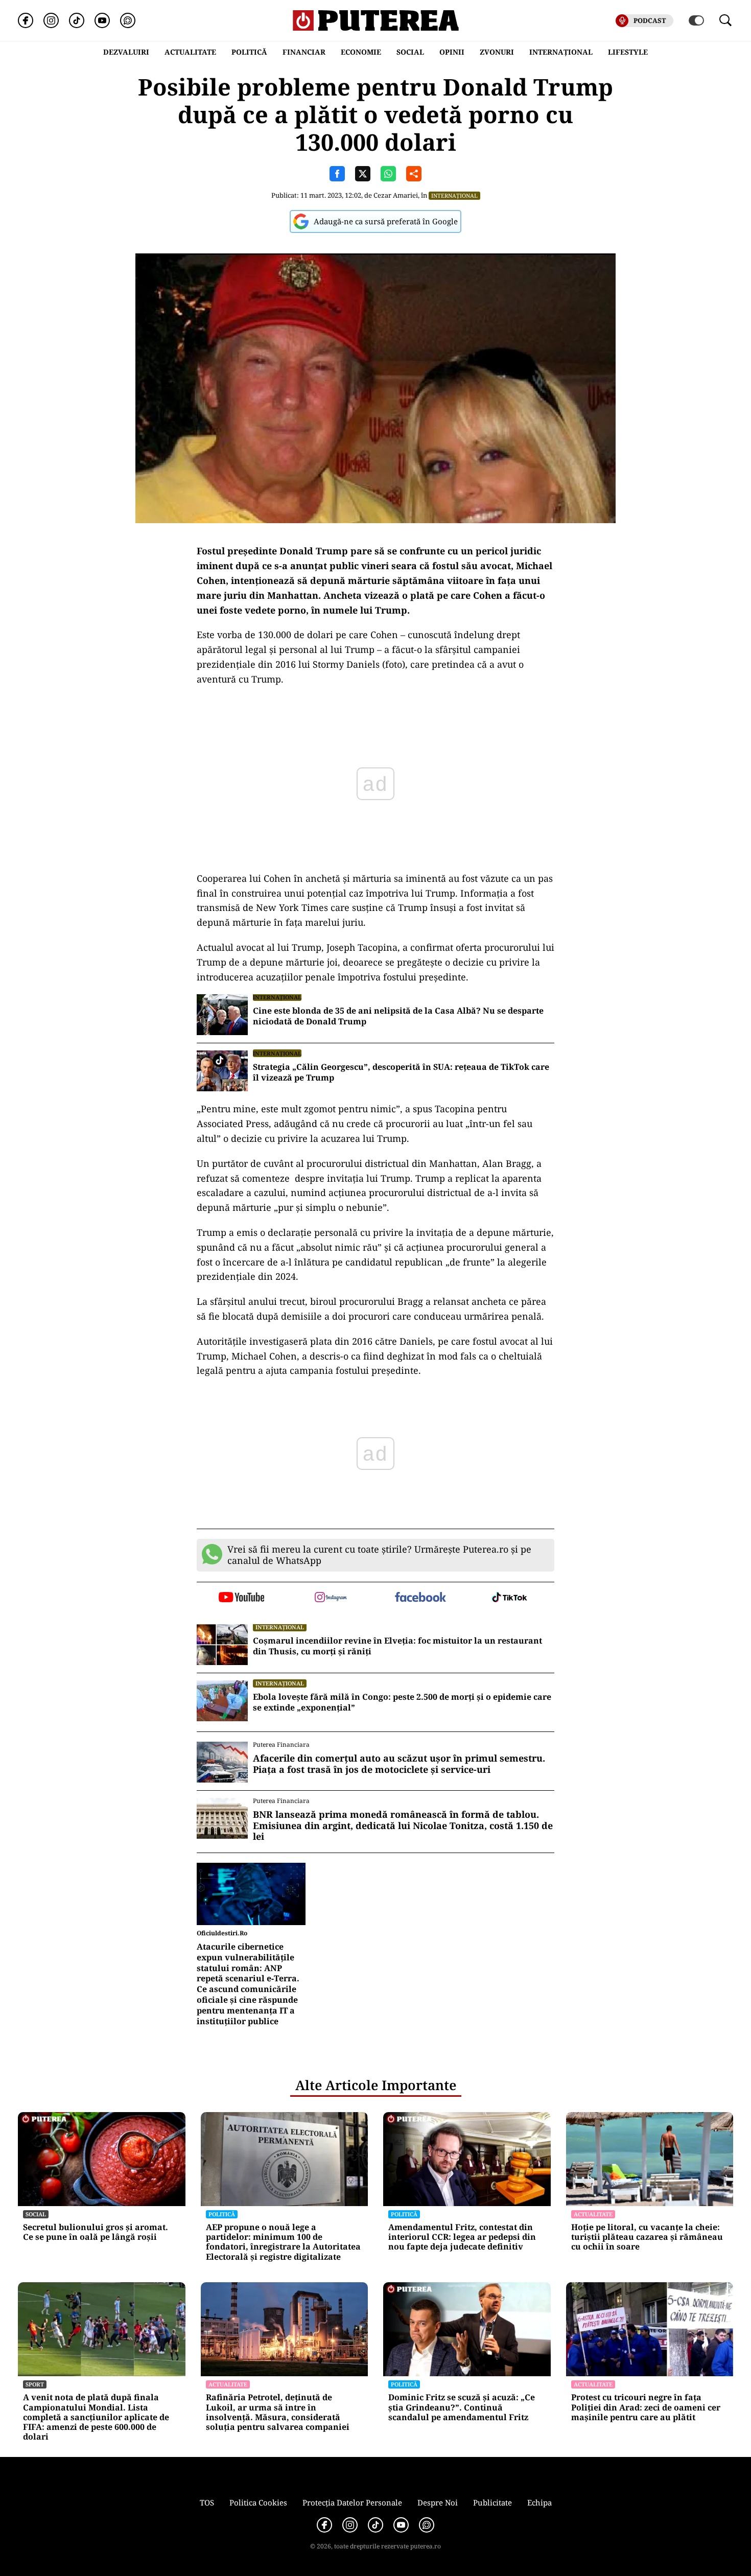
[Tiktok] (77, 20)
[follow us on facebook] (420, 1598)
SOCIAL (410, 52)
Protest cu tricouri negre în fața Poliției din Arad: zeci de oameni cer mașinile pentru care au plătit (646, 2407)
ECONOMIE (361, 52)
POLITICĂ (249, 52)
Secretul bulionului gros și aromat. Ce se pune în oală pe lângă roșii (96, 2232)
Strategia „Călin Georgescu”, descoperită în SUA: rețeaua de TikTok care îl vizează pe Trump (401, 1072)
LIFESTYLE (628, 52)
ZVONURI (497, 52)
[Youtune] (102, 20)
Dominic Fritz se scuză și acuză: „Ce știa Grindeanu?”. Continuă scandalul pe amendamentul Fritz (462, 2407)
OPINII (452, 52)
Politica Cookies (258, 2502)
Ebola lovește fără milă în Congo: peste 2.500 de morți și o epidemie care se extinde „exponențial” (402, 1702)
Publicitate (492, 2502)
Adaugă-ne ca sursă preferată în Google (386, 221)
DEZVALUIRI (126, 52)
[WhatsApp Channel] (128, 20)
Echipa (539, 2502)
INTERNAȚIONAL (561, 52)
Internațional (454, 195)
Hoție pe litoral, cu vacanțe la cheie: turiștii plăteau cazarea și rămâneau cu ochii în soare (647, 2237)
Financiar (304, 52)
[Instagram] (51, 20)
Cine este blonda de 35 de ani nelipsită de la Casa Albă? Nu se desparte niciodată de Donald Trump (398, 1016)
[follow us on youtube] (241, 1598)
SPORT (35, 2384)
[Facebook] (26, 20)
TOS (207, 2502)
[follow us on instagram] (331, 1598)
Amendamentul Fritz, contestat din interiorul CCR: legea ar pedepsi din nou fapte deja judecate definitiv (462, 2237)
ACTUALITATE (190, 52)
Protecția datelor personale (352, 2502)
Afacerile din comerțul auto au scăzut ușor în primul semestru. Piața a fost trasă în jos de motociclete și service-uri (399, 1764)
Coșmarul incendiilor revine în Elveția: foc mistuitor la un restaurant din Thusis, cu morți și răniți (397, 1646)
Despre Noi (438, 2502)
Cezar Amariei (396, 195)
